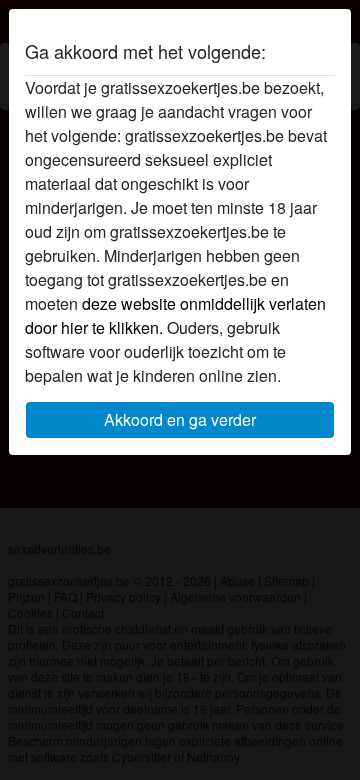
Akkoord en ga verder (180, 419)
